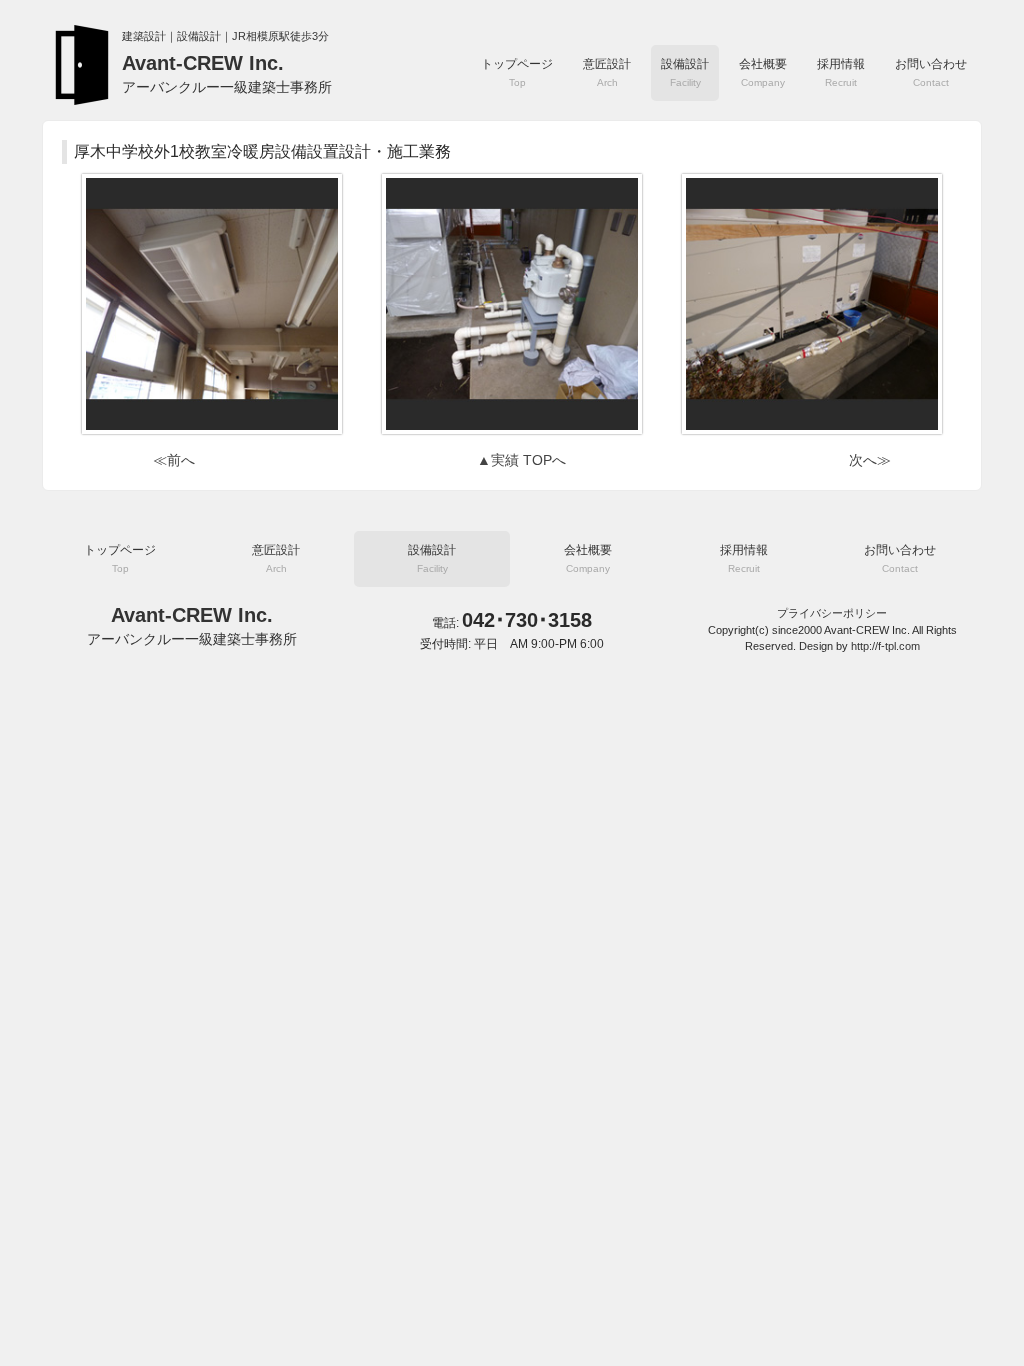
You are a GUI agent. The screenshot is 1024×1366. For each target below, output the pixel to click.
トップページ (517, 72)
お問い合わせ (931, 72)
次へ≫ (870, 460)
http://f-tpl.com (885, 646)
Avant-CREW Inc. (227, 73)
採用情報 (841, 72)
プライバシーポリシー (832, 613)
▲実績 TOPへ (521, 460)
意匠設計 (607, 72)
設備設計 (685, 72)
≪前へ (174, 460)
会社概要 (763, 72)
